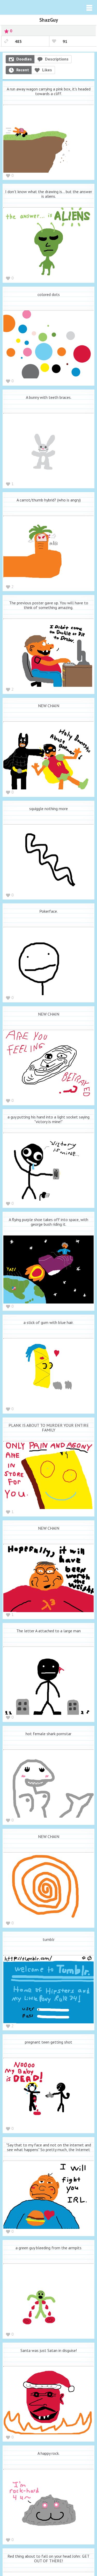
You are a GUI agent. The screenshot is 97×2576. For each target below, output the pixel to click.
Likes (47, 70)
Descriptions (57, 59)
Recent (23, 70)
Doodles (24, 59)
